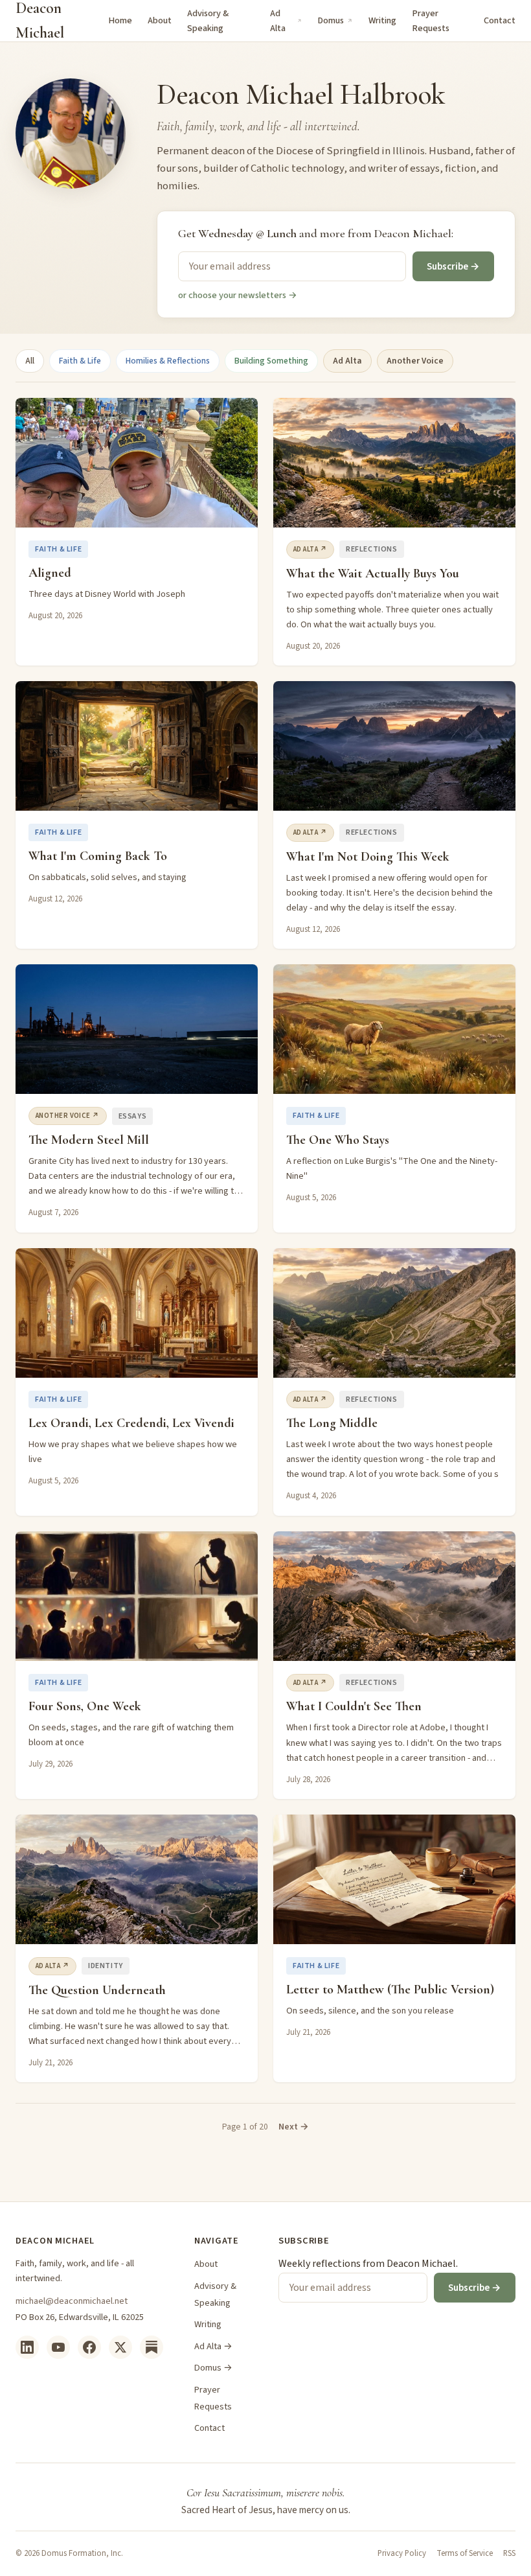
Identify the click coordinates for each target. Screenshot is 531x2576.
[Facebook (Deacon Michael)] (89, 2347)
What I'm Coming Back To (98, 856)
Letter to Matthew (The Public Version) (390, 1990)
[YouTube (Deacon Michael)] (58, 2347)
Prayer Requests (431, 21)
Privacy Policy (402, 2553)
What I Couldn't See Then (354, 1706)
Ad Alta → (213, 2346)
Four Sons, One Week (85, 1706)
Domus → (213, 2368)
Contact (500, 20)
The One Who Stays (338, 1140)
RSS (509, 2553)
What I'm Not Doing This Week (368, 857)
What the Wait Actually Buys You (373, 574)
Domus (331, 20)
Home (120, 20)
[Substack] (152, 2347)
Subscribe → (453, 266)
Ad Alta (278, 21)
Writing (382, 20)
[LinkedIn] (27, 2347)
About (160, 20)
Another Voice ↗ (68, 1116)
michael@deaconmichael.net (72, 2301)
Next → (294, 2127)
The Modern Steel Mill (89, 1140)
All (30, 361)
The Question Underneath (97, 1990)
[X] (120, 2347)
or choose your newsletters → (238, 295)
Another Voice (415, 361)
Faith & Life (80, 361)
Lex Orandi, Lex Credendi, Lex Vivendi (131, 1423)
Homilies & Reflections (168, 361)
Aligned (50, 573)
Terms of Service (465, 2553)
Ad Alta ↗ (310, 549)
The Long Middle (332, 1423)
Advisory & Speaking (208, 21)
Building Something (271, 361)
